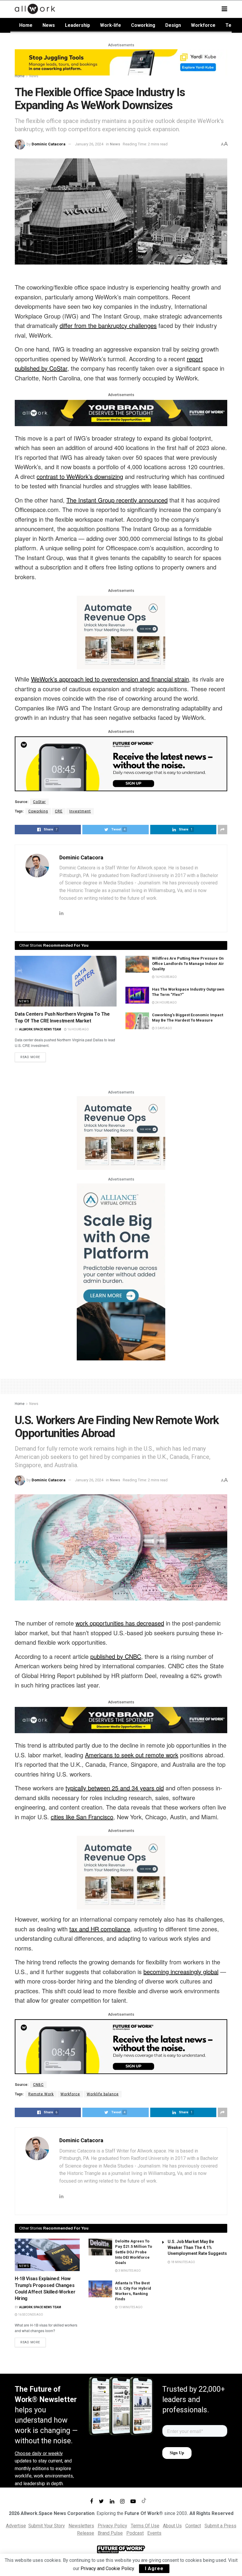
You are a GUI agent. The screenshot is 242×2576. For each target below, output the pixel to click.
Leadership (77, 25)
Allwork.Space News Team (40, 1029)
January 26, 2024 (89, 144)
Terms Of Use (145, 2526)
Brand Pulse (110, 2533)
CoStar (39, 802)
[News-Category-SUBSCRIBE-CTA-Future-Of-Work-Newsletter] (121, 763)
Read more (30, 1057)
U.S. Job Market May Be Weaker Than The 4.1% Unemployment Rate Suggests (197, 2247)
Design (173, 25)
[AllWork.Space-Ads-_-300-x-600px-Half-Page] (121, 1271)
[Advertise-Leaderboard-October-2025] (121, 412)
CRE (59, 811)
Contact (193, 2526)
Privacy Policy (112, 2526)
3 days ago (163, 1028)
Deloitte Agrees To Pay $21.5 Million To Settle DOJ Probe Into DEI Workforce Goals (134, 2252)
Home (26, 25)
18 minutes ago (183, 2262)
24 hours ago (166, 1003)
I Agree (154, 2568)
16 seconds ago (30, 2315)
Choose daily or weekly (39, 2453)
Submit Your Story (47, 2526)
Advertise (16, 2526)
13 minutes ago (130, 2307)
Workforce (203, 25)
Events (154, 2533)
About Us (172, 2526)
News (49, 25)
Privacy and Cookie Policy (107, 2568)
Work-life (111, 25)
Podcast (135, 2533)
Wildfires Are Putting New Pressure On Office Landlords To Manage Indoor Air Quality (188, 964)
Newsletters (81, 2526)
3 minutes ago (129, 2271)
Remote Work (41, 2094)
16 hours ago (78, 1029)
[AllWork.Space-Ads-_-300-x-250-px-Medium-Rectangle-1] (121, 632)
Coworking (143, 25)
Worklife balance (103, 2094)
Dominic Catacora (49, 144)
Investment (80, 811)
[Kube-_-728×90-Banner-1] (121, 62)
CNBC (38, 2085)
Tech (231, 25)
